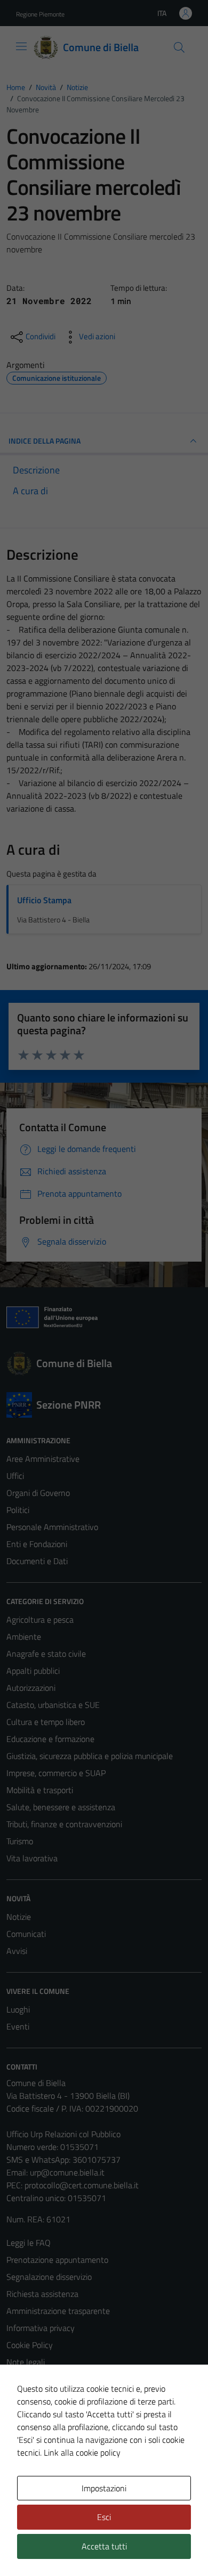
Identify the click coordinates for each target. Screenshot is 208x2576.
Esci (104, 2517)
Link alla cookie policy (82, 2452)
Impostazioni (104, 2488)
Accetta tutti (104, 2546)
